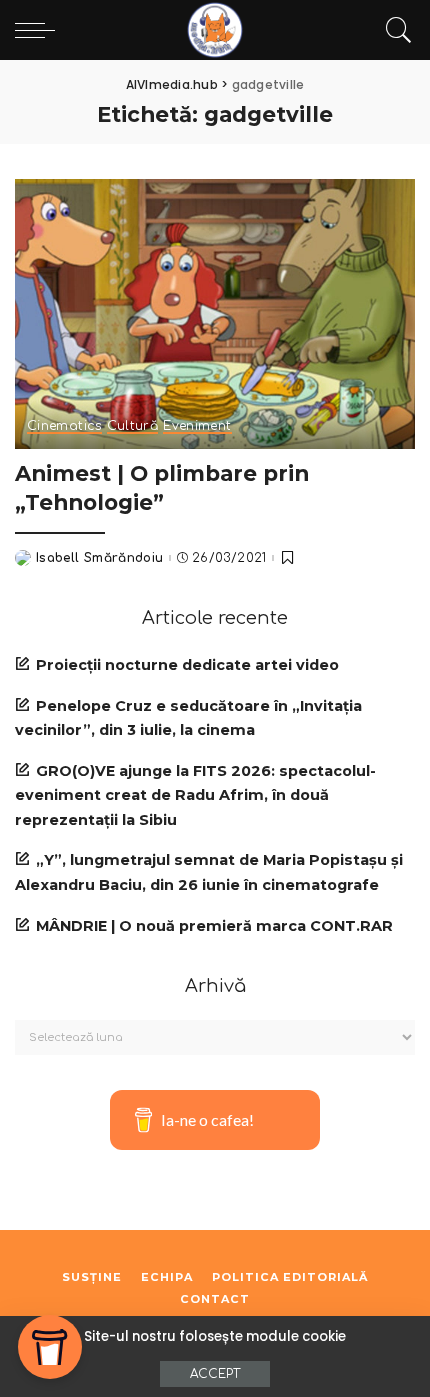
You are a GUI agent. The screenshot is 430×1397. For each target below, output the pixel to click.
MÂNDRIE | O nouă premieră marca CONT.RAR (214, 926)
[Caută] (394, 30)
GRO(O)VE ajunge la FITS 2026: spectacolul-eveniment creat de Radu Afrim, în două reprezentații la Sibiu (195, 795)
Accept (215, 1374)
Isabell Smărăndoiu (100, 558)
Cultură (133, 426)
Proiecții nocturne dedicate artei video (187, 665)
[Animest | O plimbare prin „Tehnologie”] (215, 314)
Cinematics (64, 426)
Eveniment (197, 426)
